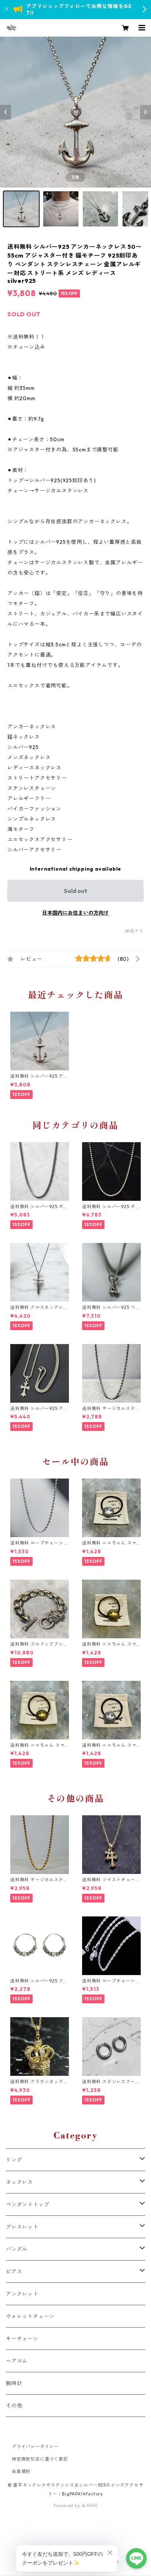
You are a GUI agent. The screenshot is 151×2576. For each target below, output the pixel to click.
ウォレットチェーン (30, 2316)
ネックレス (19, 2182)
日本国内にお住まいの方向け (75, 913)
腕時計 (14, 2383)
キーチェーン (22, 2339)
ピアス (14, 2271)
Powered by (68, 2505)
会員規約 (21, 2471)
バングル (17, 2249)
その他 (14, 2406)
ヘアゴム (17, 2361)
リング (14, 2160)
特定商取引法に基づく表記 (40, 2459)
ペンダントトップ (27, 2204)
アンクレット (22, 2294)
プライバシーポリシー (35, 2446)
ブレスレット (22, 2227)
